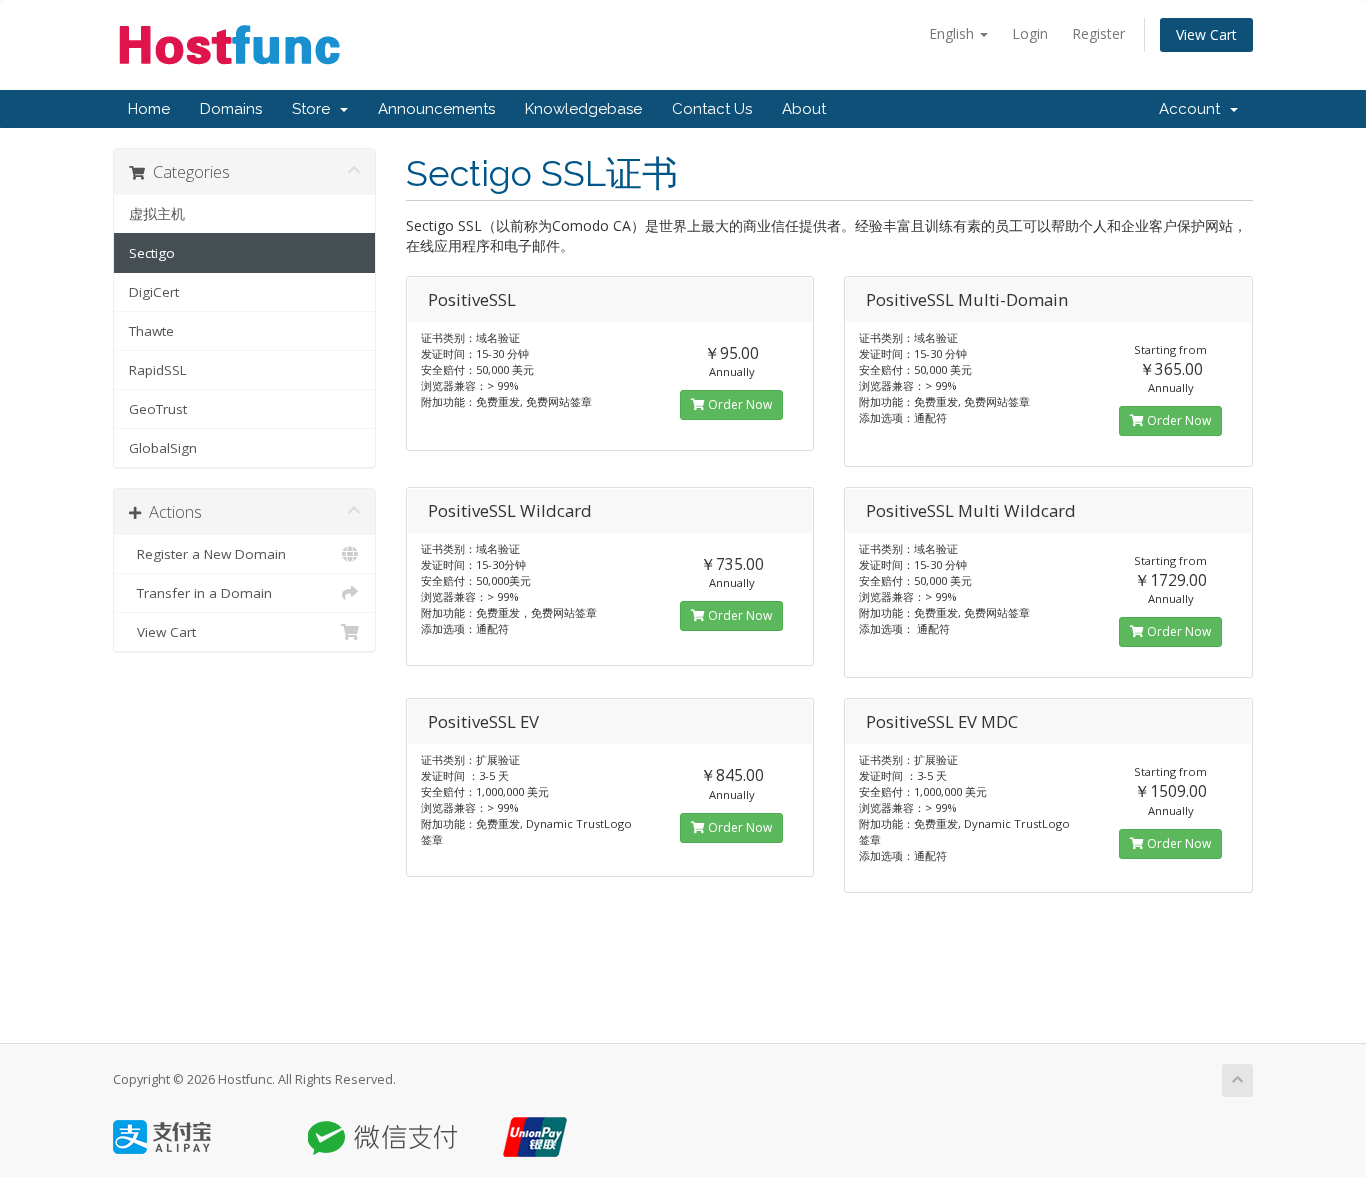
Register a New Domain (207, 554)
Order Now (738, 404)
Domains (231, 109)
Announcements (436, 109)
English (953, 33)
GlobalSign (163, 448)
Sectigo (152, 253)
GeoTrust (158, 409)
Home (149, 109)
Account (1193, 109)
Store (315, 109)
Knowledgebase (583, 109)
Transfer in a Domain (200, 593)
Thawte (151, 331)
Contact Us (712, 109)
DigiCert (154, 292)
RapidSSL (158, 370)
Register (1098, 33)
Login (1030, 33)
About (804, 109)
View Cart (1206, 34)
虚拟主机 (157, 214)
